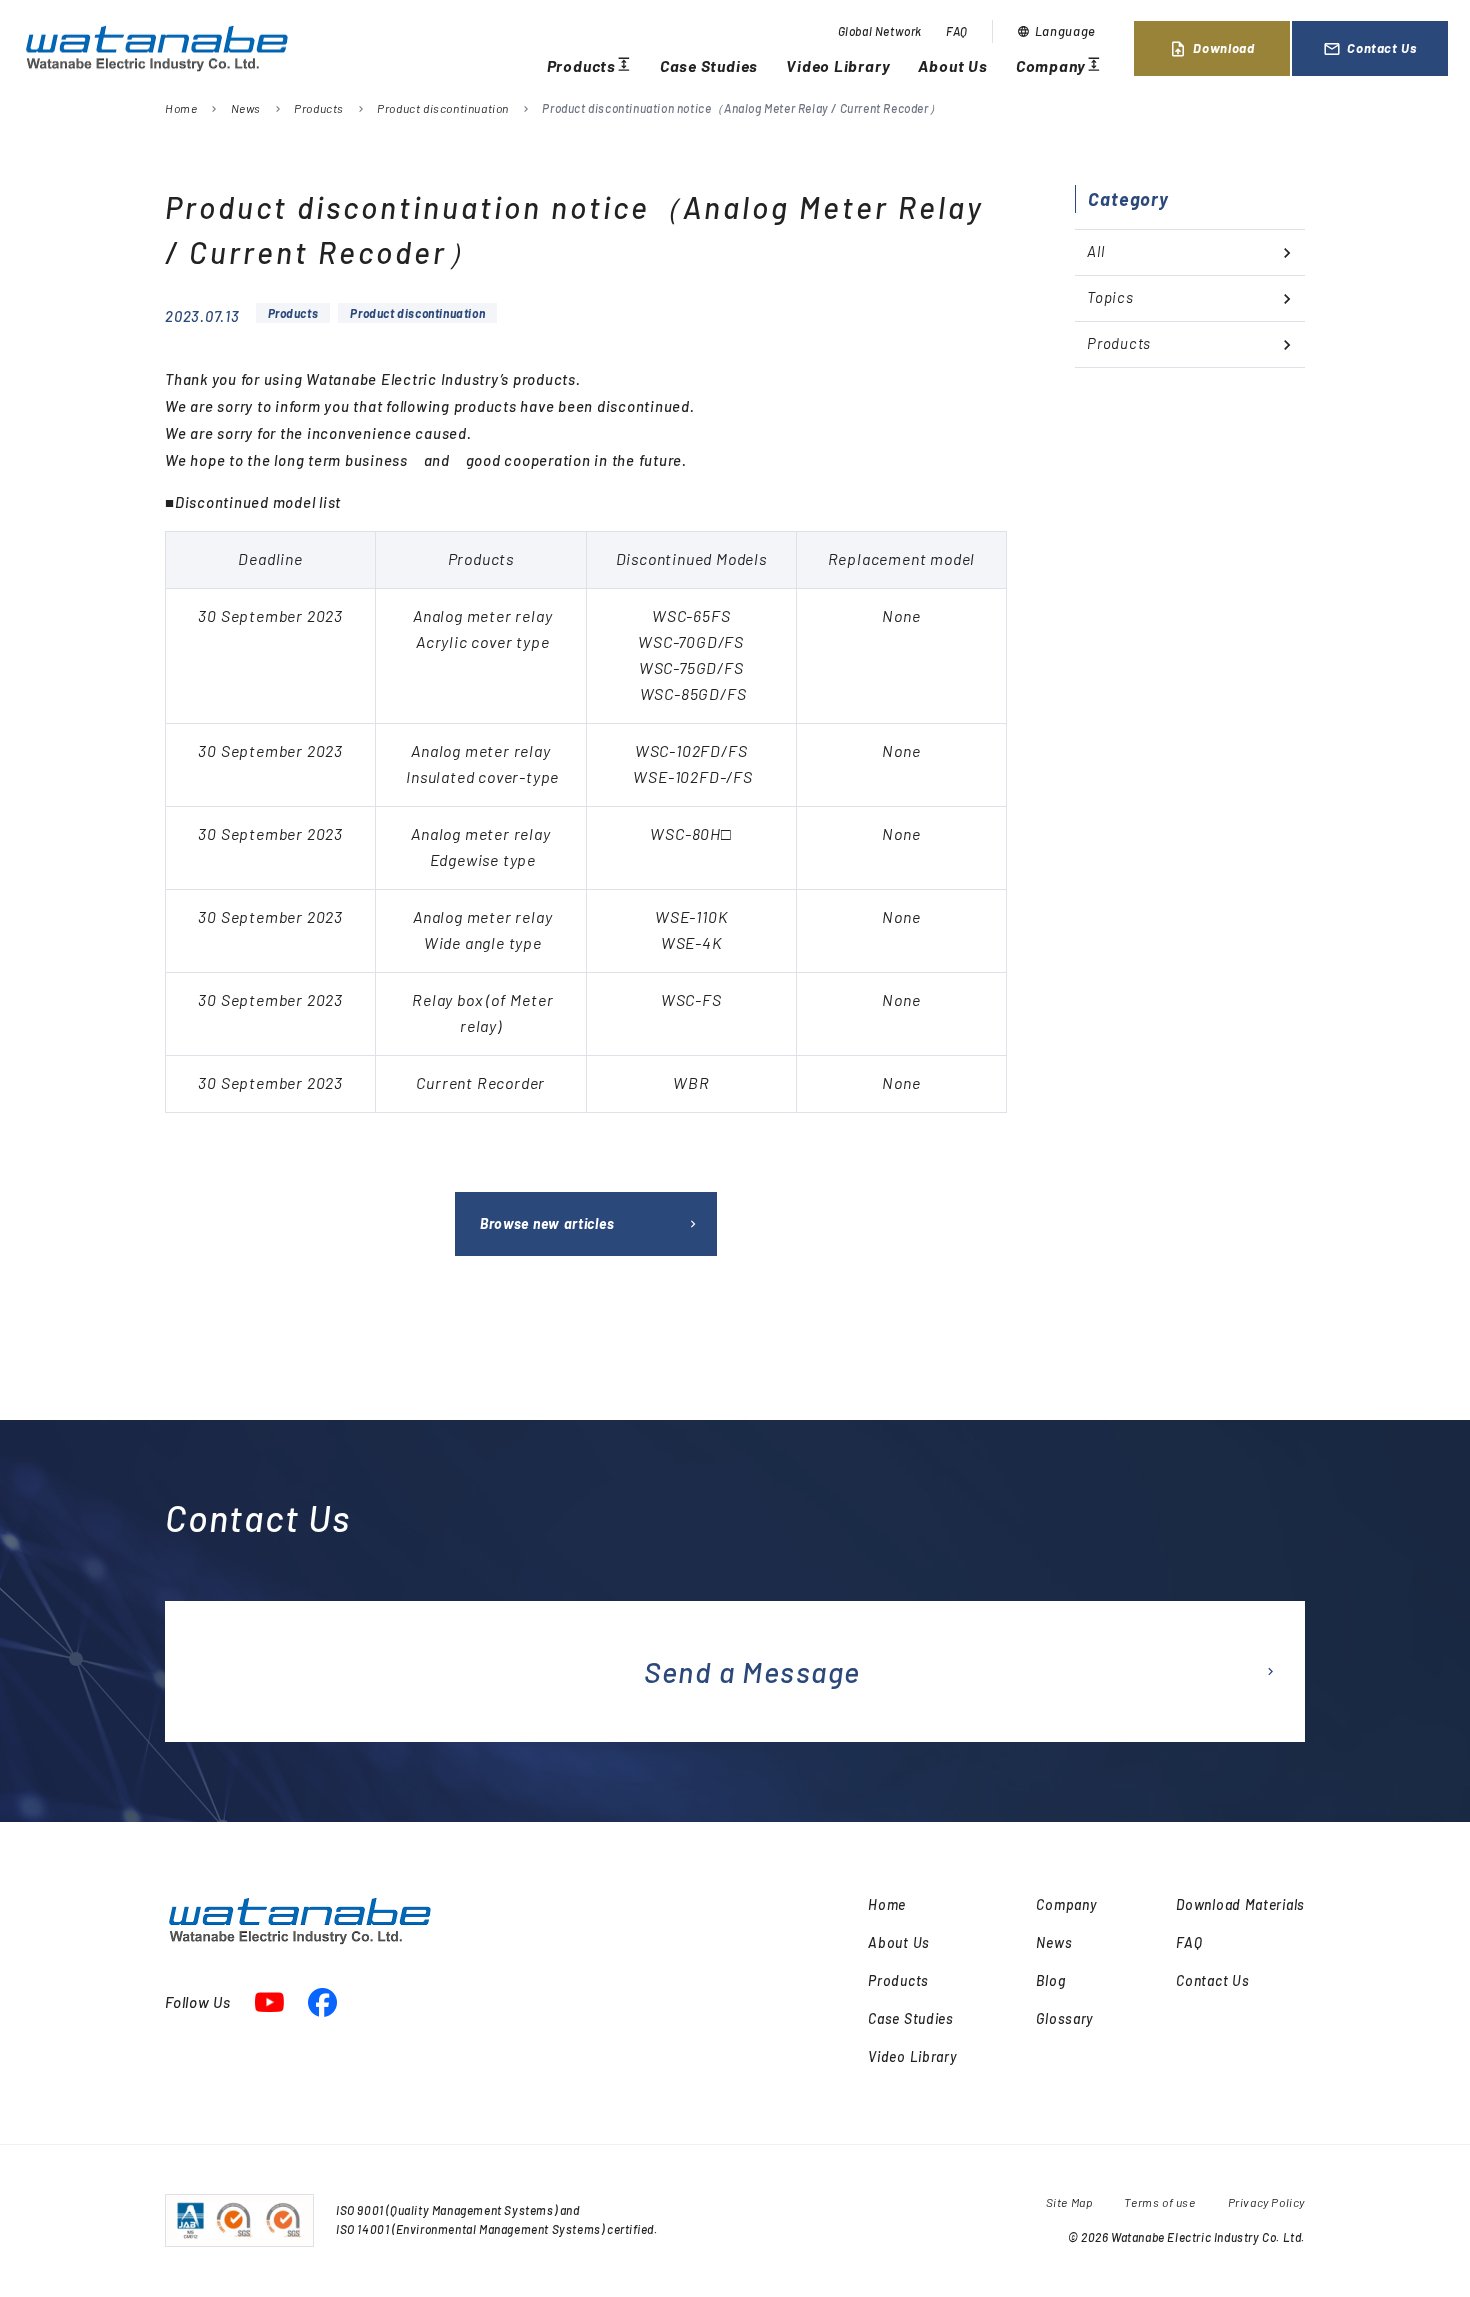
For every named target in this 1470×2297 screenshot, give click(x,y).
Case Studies (709, 65)
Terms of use (1159, 2202)
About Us (952, 65)
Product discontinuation (443, 108)
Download (1211, 49)
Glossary (1064, 2018)
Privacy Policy (1266, 2202)
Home (181, 108)
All (1095, 251)
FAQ (957, 31)
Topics (1110, 297)
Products (589, 66)
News (246, 108)
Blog (1050, 1980)
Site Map (1069, 2202)
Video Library (838, 65)
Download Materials (1240, 1904)
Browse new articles (547, 1223)
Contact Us (1370, 49)
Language (1056, 31)
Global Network (880, 31)
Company (1059, 66)
